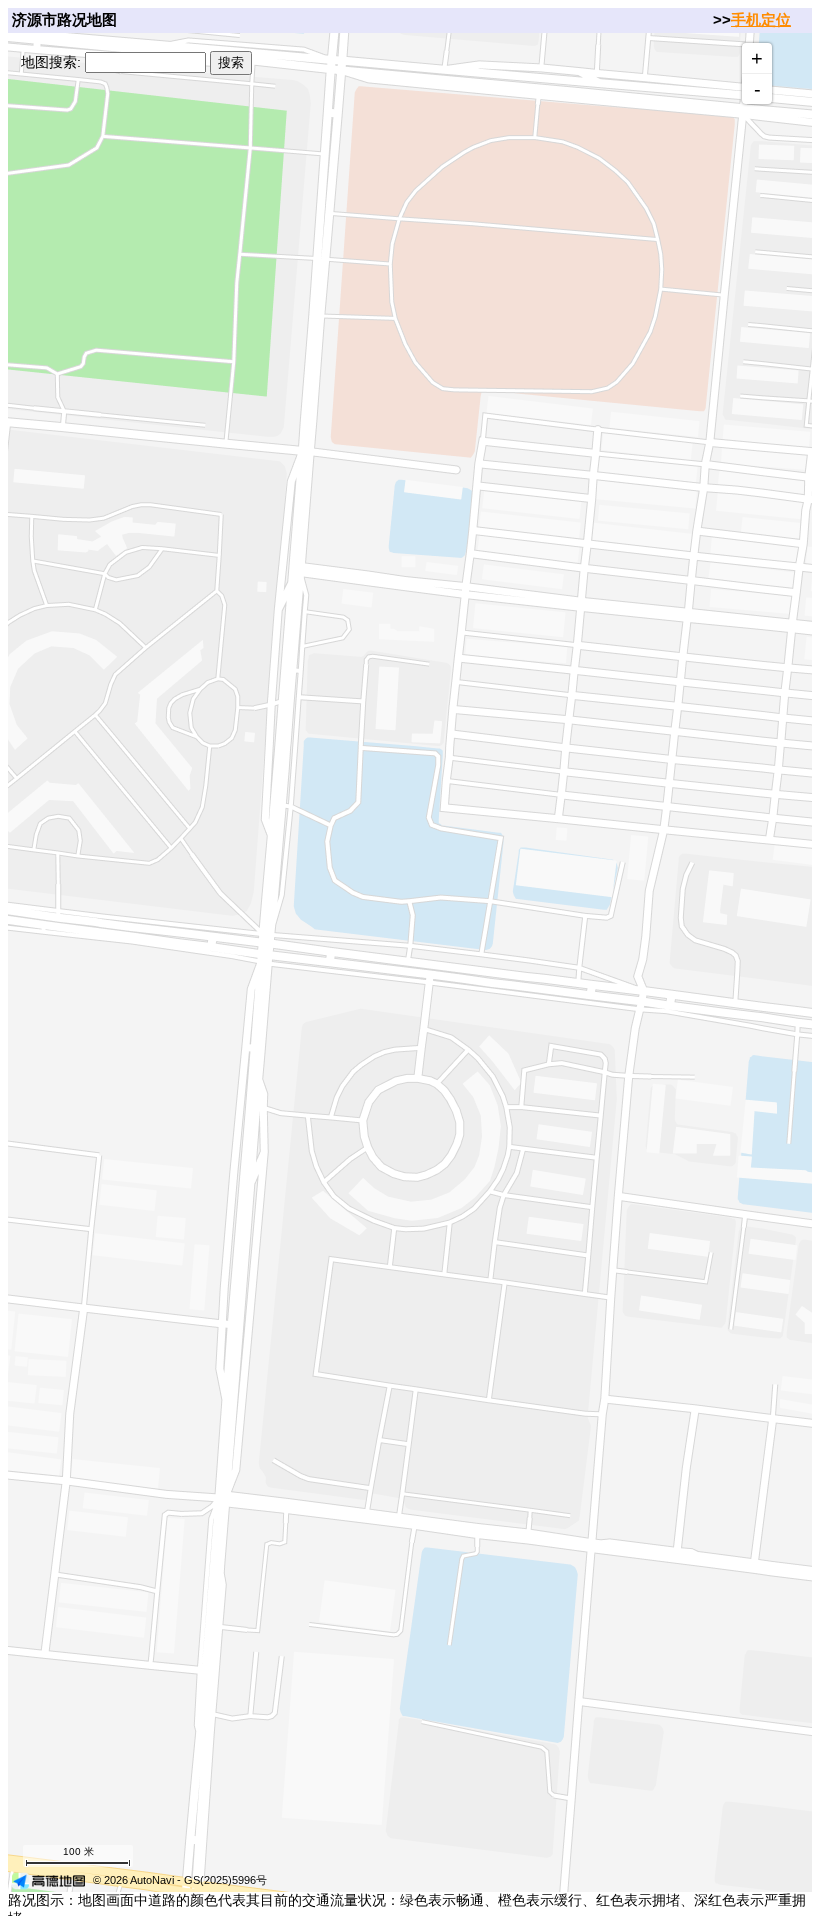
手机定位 (761, 19)
